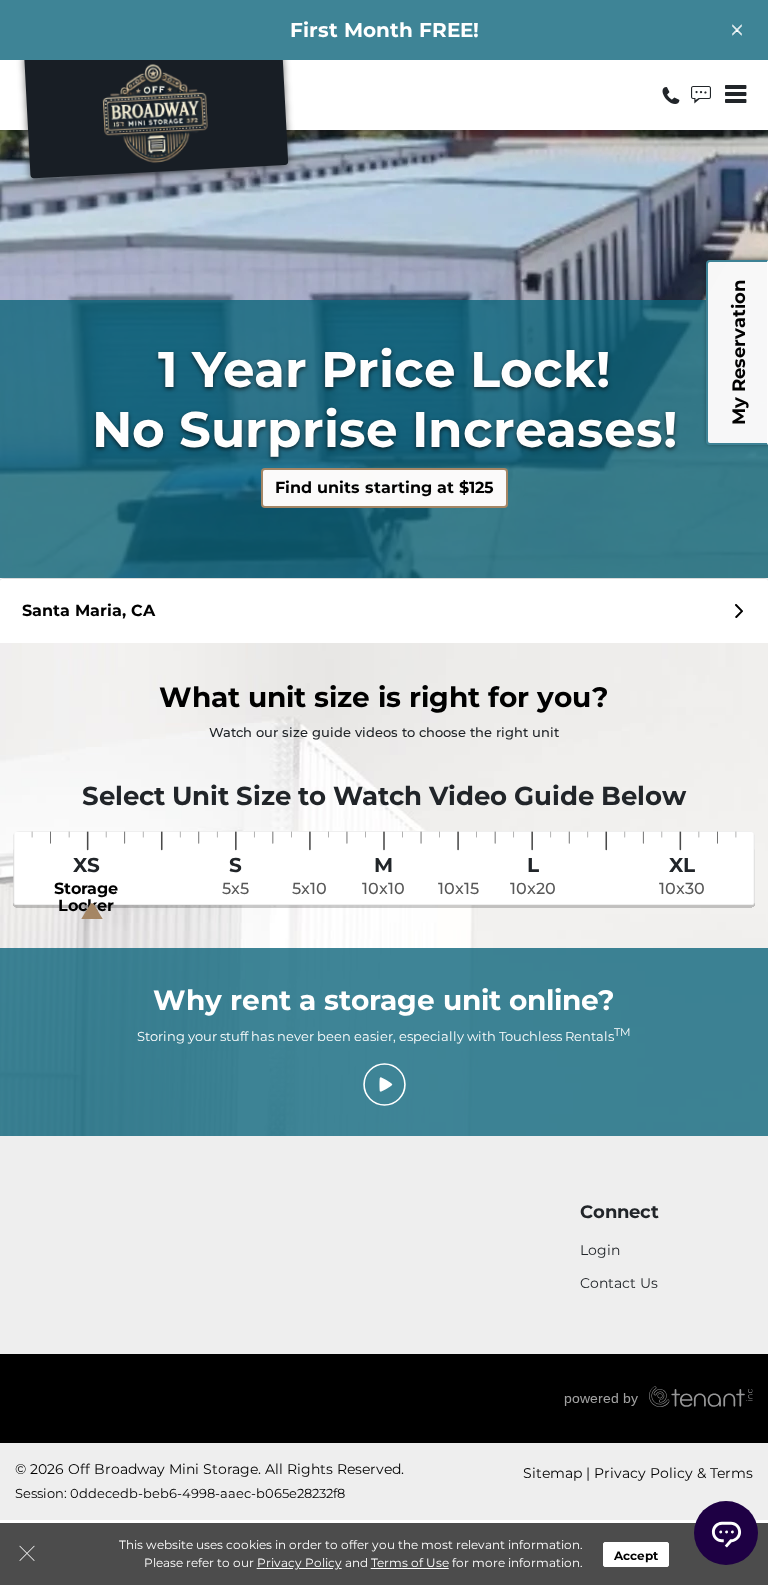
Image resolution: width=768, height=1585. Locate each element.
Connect (619, 1212)
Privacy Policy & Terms (673, 1473)
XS (86, 885)
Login (600, 1250)
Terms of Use (410, 1562)
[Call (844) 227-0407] (703, 95)
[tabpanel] (384, 611)
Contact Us (619, 1283)
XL (682, 876)
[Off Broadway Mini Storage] (156, 123)
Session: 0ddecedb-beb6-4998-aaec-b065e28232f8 (180, 1493)
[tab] (384, 610)
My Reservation (739, 352)
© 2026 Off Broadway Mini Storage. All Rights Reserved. (209, 1469)
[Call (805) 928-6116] (673, 95)
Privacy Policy (299, 1562)
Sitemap (552, 1473)
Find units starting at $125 (384, 487)
